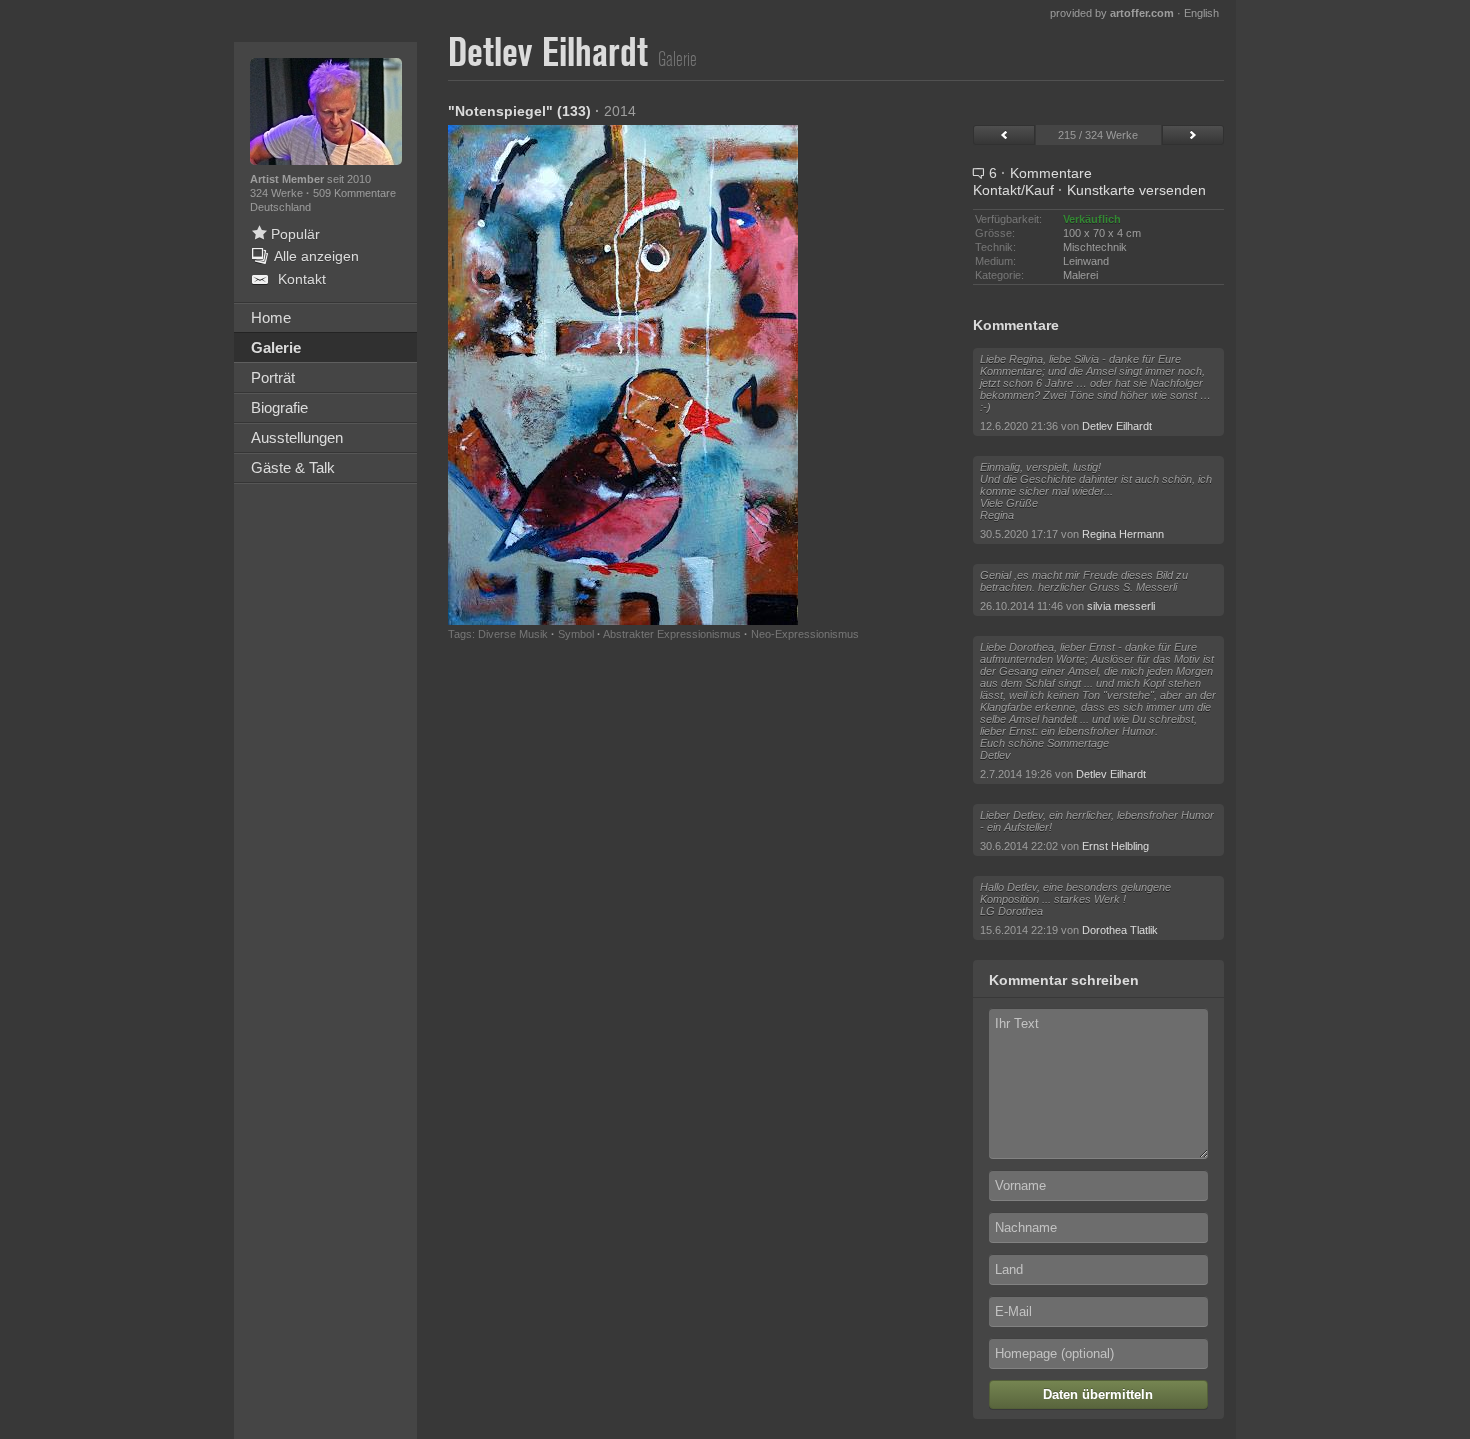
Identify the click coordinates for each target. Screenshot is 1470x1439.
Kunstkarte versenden (1136, 190)
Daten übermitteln (1098, 1394)
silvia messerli (1121, 606)
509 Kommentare (354, 193)
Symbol (576, 634)
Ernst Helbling (1115, 846)
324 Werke (278, 193)
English (1201, 13)
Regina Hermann (1123, 534)
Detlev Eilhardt (1117, 426)
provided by (1112, 13)
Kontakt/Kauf (1013, 190)
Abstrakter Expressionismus (672, 634)
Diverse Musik (513, 634)
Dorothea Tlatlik (1120, 930)
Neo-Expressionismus (805, 634)
